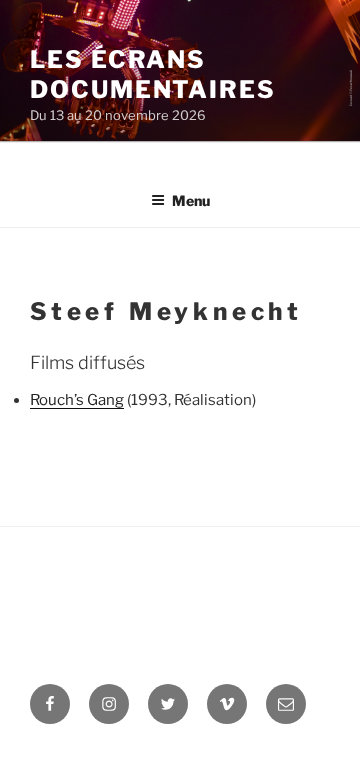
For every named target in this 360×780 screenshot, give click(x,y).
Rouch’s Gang (77, 400)
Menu (191, 200)
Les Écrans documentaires (153, 74)
